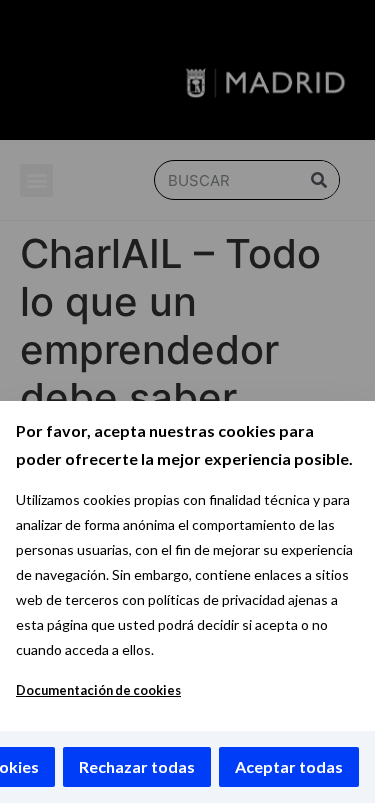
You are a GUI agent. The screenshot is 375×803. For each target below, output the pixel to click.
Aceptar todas (289, 766)
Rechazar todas (137, 766)
